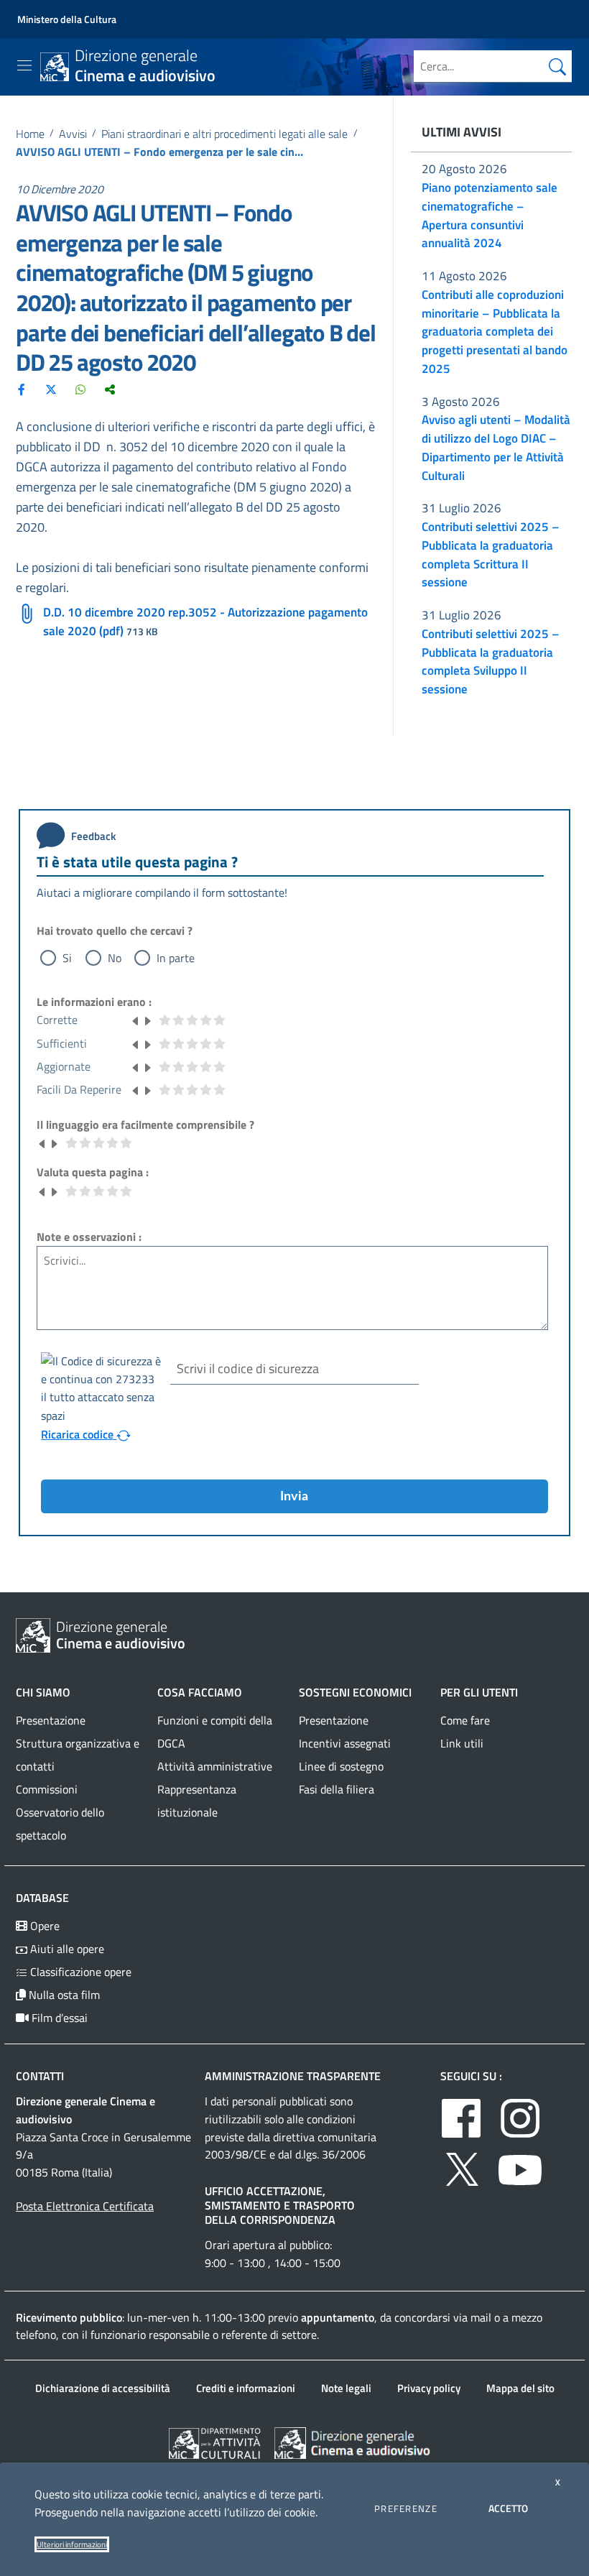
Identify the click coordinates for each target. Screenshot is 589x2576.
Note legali (346, 2388)
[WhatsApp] (80, 389)
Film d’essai (58, 2018)
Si (67, 958)
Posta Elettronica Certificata (85, 2206)
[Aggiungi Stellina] (147, 1020)
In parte (176, 958)
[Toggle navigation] (24, 65)
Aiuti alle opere (66, 1949)
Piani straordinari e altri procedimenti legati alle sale (224, 134)
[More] (110, 389)
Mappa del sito (520, 2388)
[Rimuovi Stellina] (136, 1020)
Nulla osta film (63, 1995)
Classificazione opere (79, 1972)
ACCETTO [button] (508, 2508)
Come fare (465, 1720)
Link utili (462, 1743)
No (115, 958)
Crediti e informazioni (246, 2388)
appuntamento (338, 2317)
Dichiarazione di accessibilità (103, 2388)
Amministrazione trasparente (293, 2076)
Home (30, 134)
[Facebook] (22, 389)
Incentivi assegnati (345, 1743)
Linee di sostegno (341, 1766)
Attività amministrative (215, 1766)
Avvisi (73, 134)
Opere (43, 1926)
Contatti (40, 2076)
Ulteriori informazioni (72, 2544)
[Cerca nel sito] (557, 66)
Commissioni (47, 1789)
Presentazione (51, 1720)
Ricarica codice (79, 1434)
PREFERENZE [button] (406, 2508)
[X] (51, 389)
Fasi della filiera (337, 1789)
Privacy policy (429, 2388)
